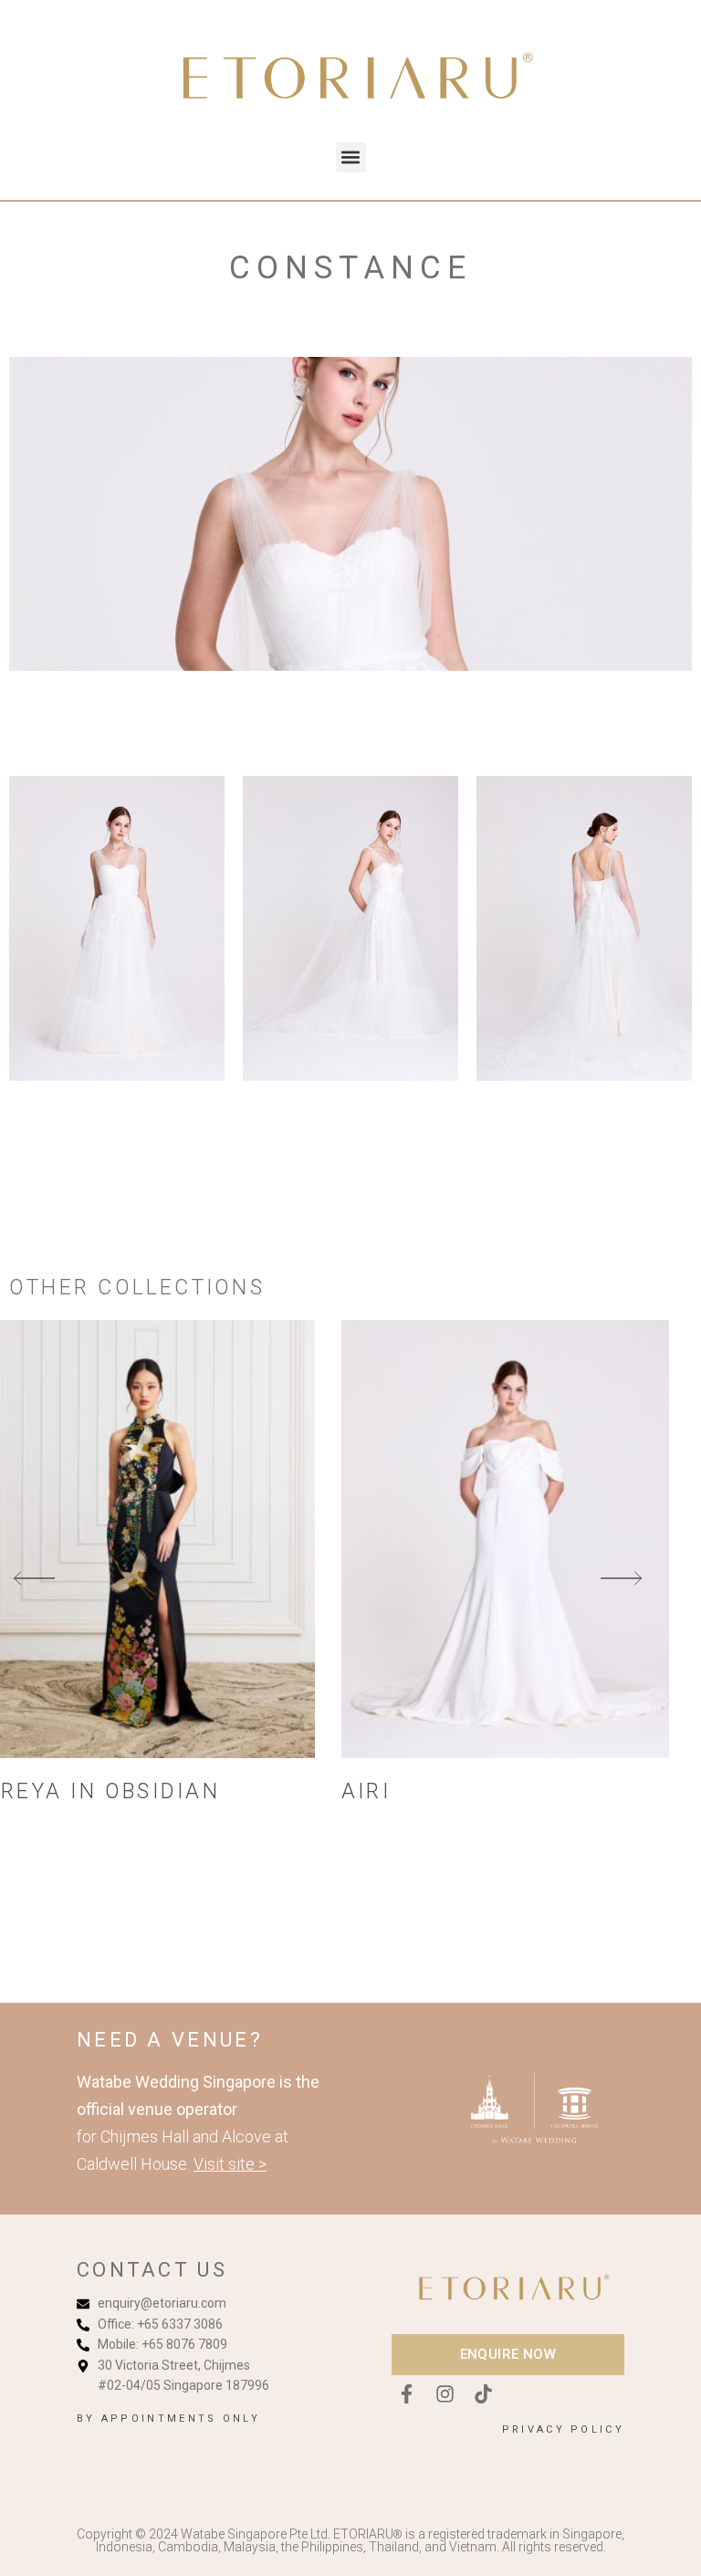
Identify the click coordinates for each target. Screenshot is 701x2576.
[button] (351, 157)
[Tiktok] (483, 2394)
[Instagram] (445, 2394)
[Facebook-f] (406, 2394)
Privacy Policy (563, 2429)
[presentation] (34, 1580)
